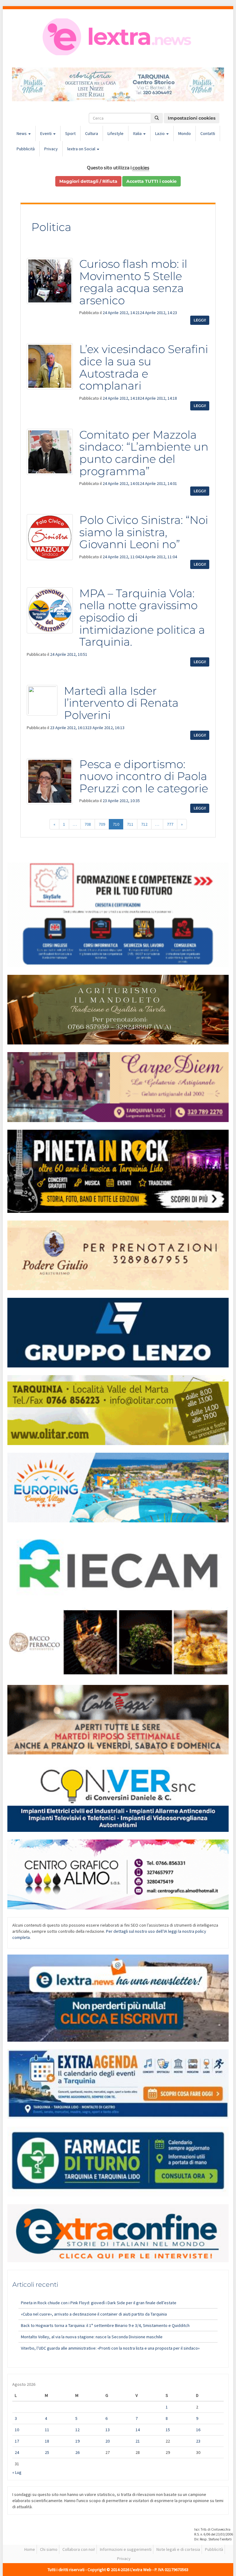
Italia (138, 133)
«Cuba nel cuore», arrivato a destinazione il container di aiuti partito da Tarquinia (94, 2314)
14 (138, 2430)
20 (108, 2441)
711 (130, 824)
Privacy (51, 149)
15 (168, 2430)
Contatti (208, 133)
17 (17, 2441)
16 (198, 2430)
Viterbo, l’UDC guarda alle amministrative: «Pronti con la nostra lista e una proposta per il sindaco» (110, 2348)
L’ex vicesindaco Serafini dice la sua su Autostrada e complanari (144, 367)
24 (17, 2452)
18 (47, 2441)
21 (138, 2441)
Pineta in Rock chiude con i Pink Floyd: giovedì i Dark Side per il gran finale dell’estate (99, 2303)
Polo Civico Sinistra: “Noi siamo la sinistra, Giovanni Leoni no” (144, 532)
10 (17, 2430)
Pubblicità (26, 149)
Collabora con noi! (79, 2549)
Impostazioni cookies (192, 118)
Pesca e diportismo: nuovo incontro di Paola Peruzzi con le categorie (144, 776)
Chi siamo (49, 2549)
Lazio (160, 133)
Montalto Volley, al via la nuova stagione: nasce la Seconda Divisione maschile (92, 2337)
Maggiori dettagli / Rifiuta (88, 181)
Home (30, 2549)
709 (102, 824)
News (22, 133)
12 (77, 2430)
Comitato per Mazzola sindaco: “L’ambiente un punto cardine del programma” (144, 453)
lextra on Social (82, 149)
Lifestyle (116, 133)
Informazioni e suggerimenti (126, 2549)
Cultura (92, 133)
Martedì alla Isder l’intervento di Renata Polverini (121, 703)
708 (88, 824)
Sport (70, 133)
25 (47, 2452)
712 (144, 824)
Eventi (46, 133)
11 (47, 2430)
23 (198, 2441)
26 (77, 2452)
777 (170, 824)
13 (108, 2430)
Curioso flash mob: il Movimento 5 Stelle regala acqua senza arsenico (133, 282)
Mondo (185, 133)
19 (77, 2441)
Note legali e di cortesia (178, 2549)
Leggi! (200, 320)
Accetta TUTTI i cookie (151, 181)
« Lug (17, 2472)
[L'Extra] (118, 37)
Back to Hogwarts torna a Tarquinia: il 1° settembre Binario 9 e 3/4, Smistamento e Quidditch (105, 2325)
